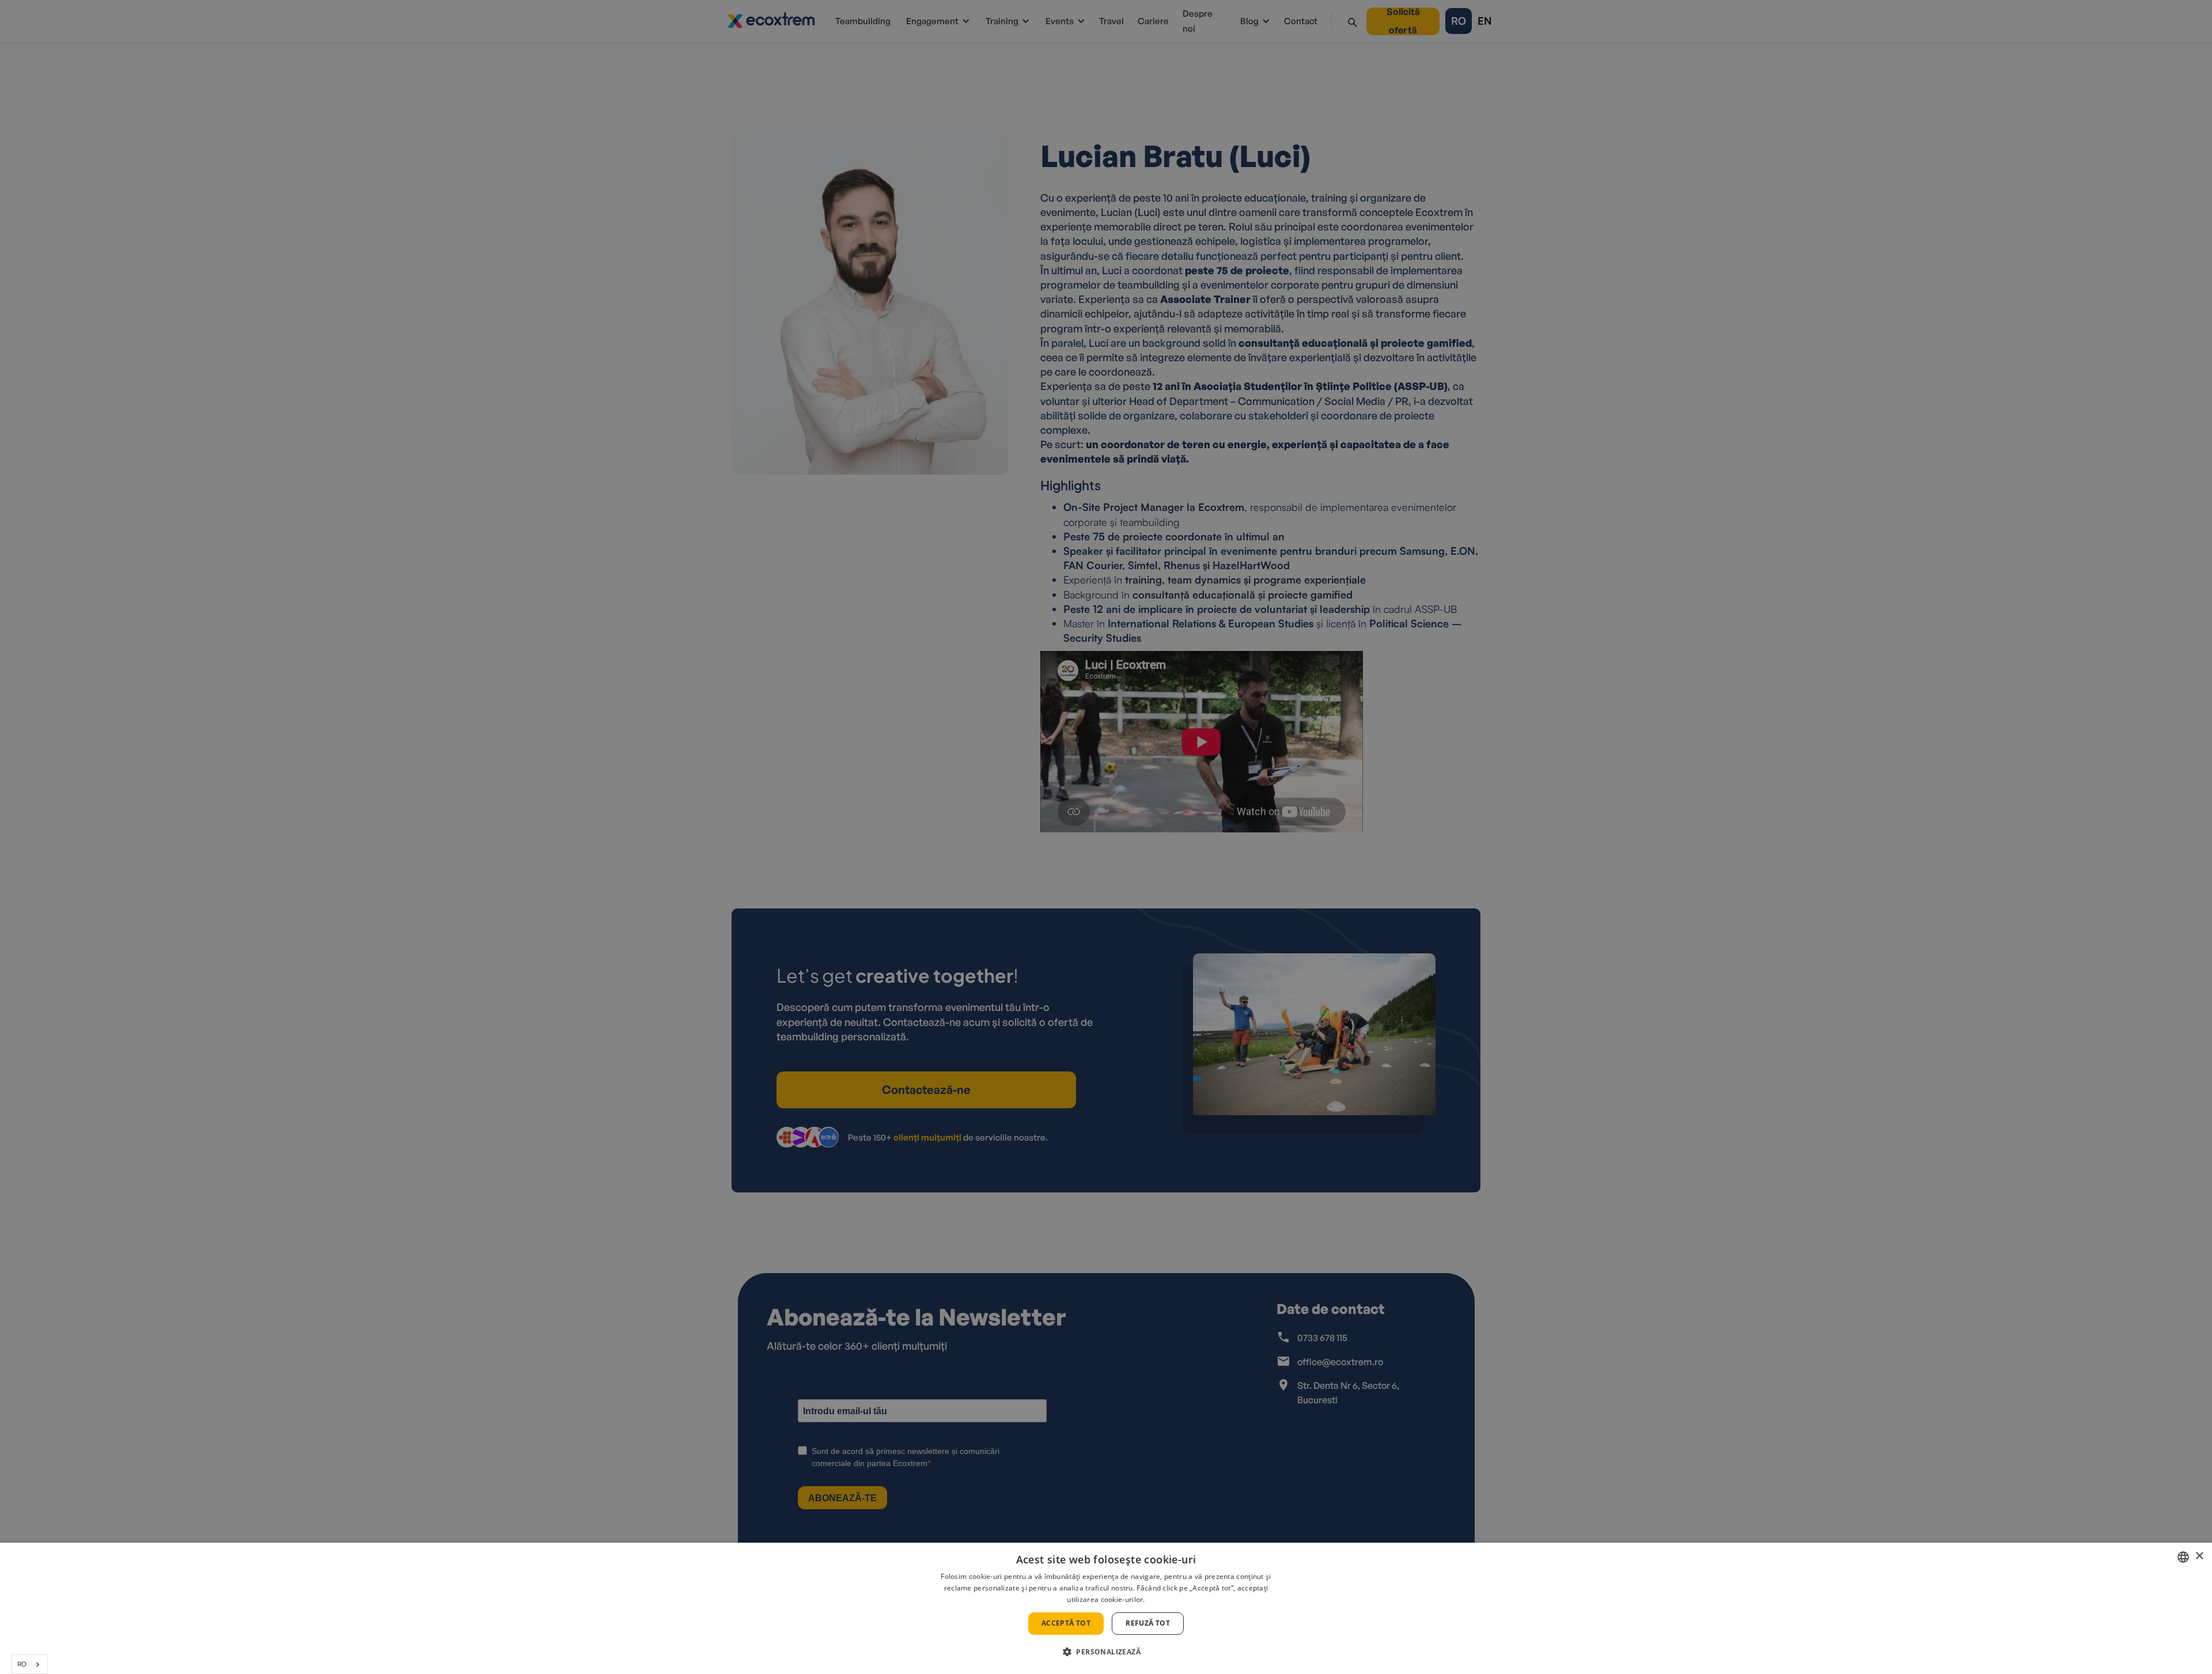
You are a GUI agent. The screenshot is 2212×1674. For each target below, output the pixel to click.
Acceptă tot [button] (1066, 1623)
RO (22, 1664)
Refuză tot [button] (1148, 1623)
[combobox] (30, 1664)
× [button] (2199, 1556)
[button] (1106, 1652)
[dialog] (1106, 1608)
